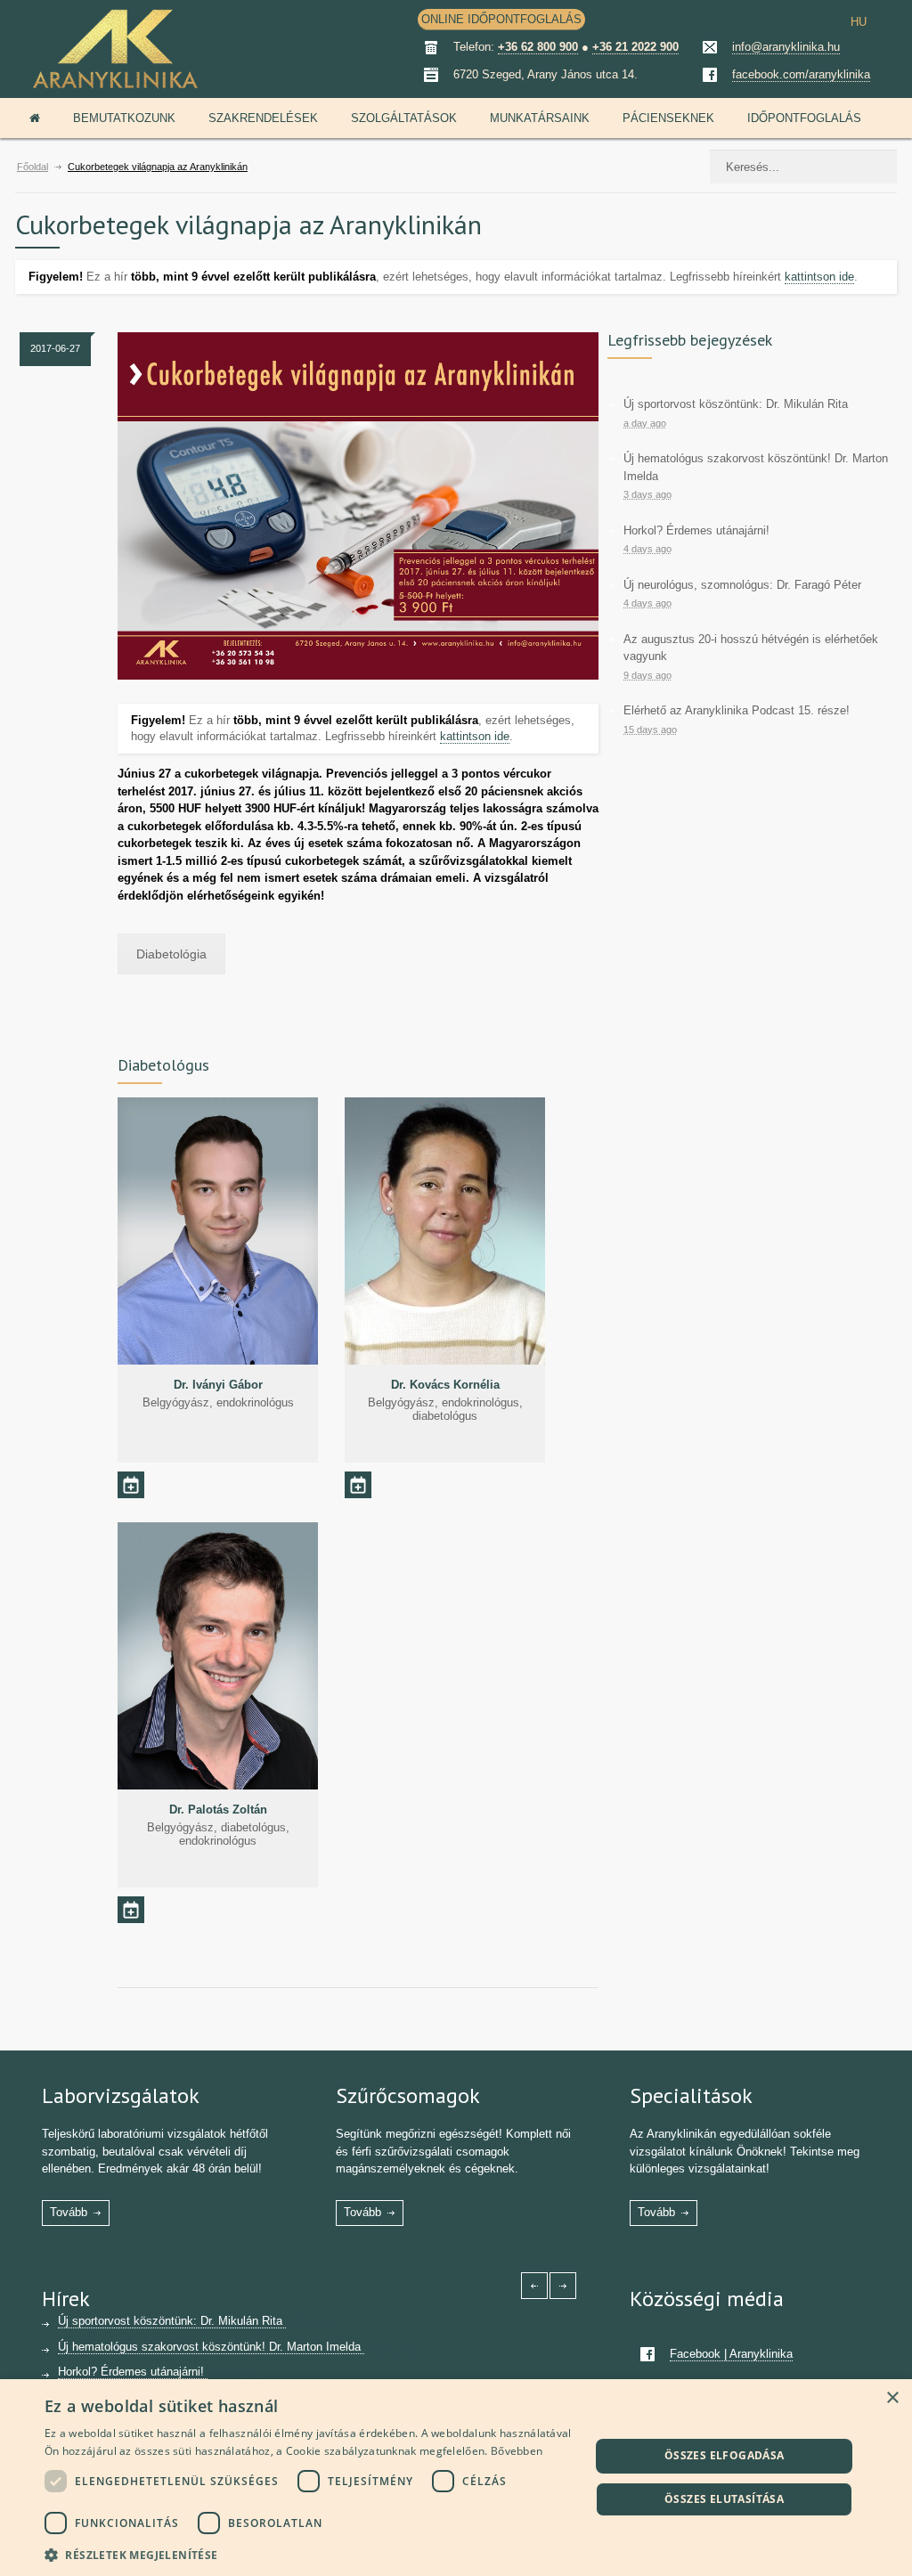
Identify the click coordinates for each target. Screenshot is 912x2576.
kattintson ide (819, 277)
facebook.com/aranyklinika (801, 74)
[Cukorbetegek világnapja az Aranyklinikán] (358, 506)
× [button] (892, 2398)
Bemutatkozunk (124, 118)
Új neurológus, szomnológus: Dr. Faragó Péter (742, 585)
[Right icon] (563, 2286)
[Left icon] (534, 2286)
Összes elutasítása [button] (724, 2499)
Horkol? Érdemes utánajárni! (696, 530)
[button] (309, 2553)
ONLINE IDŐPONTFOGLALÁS (501, 19)
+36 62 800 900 (538, 47)
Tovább (69, 2212)
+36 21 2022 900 (635, 47)
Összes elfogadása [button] (725, 2455)
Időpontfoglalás (804, 118)
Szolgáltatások (404, 118)
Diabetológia (171, 954)
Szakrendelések (263, 118)
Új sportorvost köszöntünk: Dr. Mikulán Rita (736, 404)
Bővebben (517, 2451)
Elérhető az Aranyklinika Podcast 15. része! (737, 710)
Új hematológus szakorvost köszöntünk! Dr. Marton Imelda (211, 2347)
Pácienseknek (668, 118)
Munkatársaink (540, 118)
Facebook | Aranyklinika (731, 2354)
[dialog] (456, 2478)
